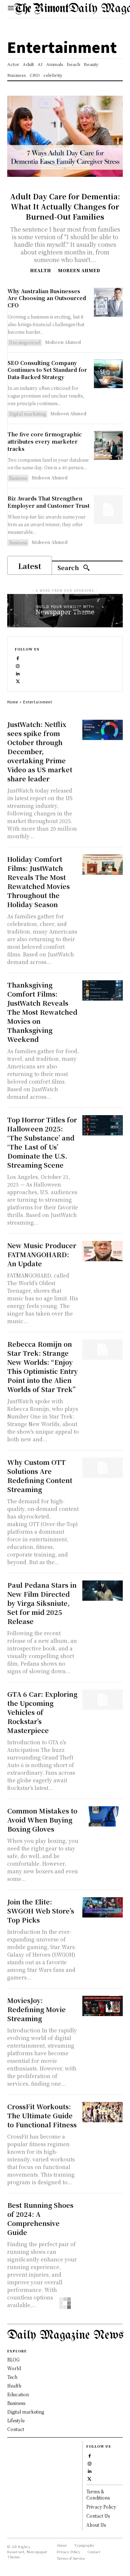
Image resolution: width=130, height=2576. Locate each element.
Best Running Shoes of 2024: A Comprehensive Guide (40, 2218)
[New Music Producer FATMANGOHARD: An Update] (103, 1251)
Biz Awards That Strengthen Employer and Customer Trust (49, 502)
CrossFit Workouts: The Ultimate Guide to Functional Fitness (42, 2115)
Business (18, 478)
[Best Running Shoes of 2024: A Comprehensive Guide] (103, 2211)
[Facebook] (18, 658)
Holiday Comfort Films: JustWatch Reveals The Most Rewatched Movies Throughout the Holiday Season (38, 882)
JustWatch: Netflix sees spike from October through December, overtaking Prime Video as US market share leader (40, 751)
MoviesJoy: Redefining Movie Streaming (36, 2009)
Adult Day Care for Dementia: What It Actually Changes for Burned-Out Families (65, 206)
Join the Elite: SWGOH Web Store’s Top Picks (41, 1911)
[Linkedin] (18, 673)
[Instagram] (18, 666)
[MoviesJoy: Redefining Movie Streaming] (103, 2006)
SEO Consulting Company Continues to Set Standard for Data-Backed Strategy (47, 370)
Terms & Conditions (98, 2494)
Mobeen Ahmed (79, 270)
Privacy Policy (101, 2507)
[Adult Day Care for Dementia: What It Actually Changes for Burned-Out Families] (65, 136)
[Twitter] (18, 681)
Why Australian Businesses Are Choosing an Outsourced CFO (47, 298)
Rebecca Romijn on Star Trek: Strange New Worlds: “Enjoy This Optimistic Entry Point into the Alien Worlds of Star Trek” (42, 1366)
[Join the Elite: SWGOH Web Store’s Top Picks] (103, 1907)
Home (13, 702)
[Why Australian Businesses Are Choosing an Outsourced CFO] (108, 302)
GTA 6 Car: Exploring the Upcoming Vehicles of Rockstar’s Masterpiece (42, 1712)
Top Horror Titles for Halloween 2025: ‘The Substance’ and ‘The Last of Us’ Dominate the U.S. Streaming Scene (42, 1142)
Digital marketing (27, 414)
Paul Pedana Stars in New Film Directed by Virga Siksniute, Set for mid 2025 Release (42, 1603)
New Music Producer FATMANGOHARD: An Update (42, 1254)
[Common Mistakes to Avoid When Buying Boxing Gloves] (103, 1816)
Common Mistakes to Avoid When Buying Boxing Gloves (42, 1820)
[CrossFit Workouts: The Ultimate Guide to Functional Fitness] (103, 2112)
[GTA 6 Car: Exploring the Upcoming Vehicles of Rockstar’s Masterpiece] (103, 1700)
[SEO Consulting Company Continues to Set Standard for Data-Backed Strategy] (108, 374)
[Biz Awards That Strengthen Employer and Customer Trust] (108, 510)
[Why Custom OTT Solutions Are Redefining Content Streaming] (103, 1468)
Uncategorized (25, 342)
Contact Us (98, 2516)
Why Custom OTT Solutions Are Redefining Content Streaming (40, 1476)
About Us (96, 2525)
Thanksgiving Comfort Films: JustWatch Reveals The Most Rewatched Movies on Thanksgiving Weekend (42, 1012)
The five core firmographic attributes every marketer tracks (45, 441)
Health (40, 270)
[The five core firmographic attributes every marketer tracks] (108, 445)
